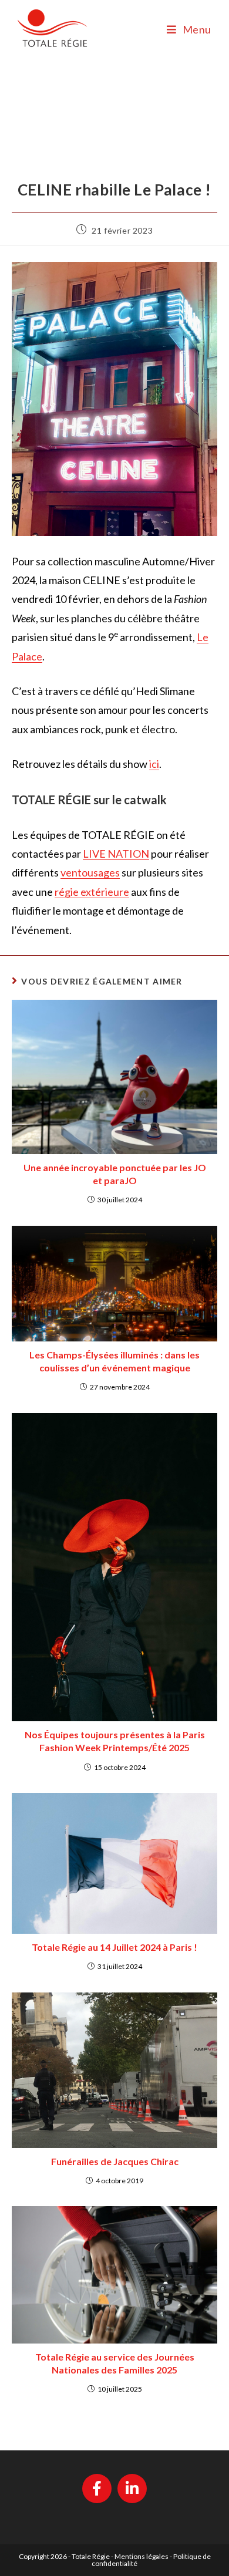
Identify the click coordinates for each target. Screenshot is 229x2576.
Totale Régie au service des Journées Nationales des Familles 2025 (115, 2363)
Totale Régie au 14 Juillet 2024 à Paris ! (114, 1947)
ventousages (90, 872)
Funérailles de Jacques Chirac (115, 2161)
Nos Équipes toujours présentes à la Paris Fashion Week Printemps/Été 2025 (115, 1741)
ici (154, 764)
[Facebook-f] (97, 2489)
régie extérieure (92, 892)
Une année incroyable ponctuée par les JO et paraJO (115, 1174)
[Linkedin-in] (132, 2489)
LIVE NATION (116, 854)
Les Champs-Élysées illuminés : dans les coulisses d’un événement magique (114, 1361)
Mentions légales (142, 2556)
